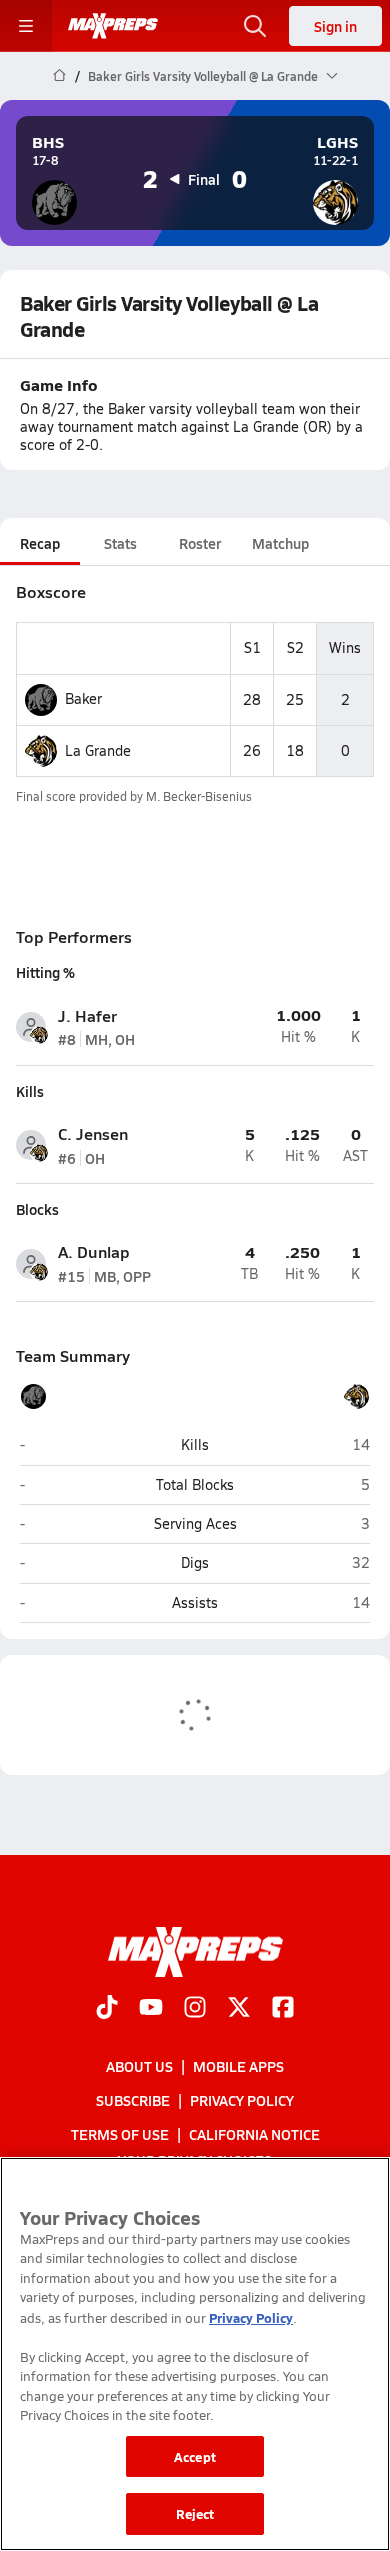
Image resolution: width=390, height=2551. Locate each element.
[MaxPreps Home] (113, 26)
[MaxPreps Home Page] (59, 76)
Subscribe (133, 2100)
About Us (139, 2066)
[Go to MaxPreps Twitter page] (239, 2009)
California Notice (254, 2134)
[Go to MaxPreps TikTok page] (107, 2009)
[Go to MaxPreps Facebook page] (283, 2009)
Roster (200, 543)
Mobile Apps (238, 2066)
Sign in (335, 26)
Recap (40, 543)
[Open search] (255, 26)
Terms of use (120, 2134)
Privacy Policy (242, 2100)
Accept (195, 2456)
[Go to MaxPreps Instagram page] (195, 2009)
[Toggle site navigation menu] (26, 26)
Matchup (280, 543)
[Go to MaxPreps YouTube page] (151, 2009)
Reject (195, 2513)
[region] (195, 2354)
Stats (120, 543)
